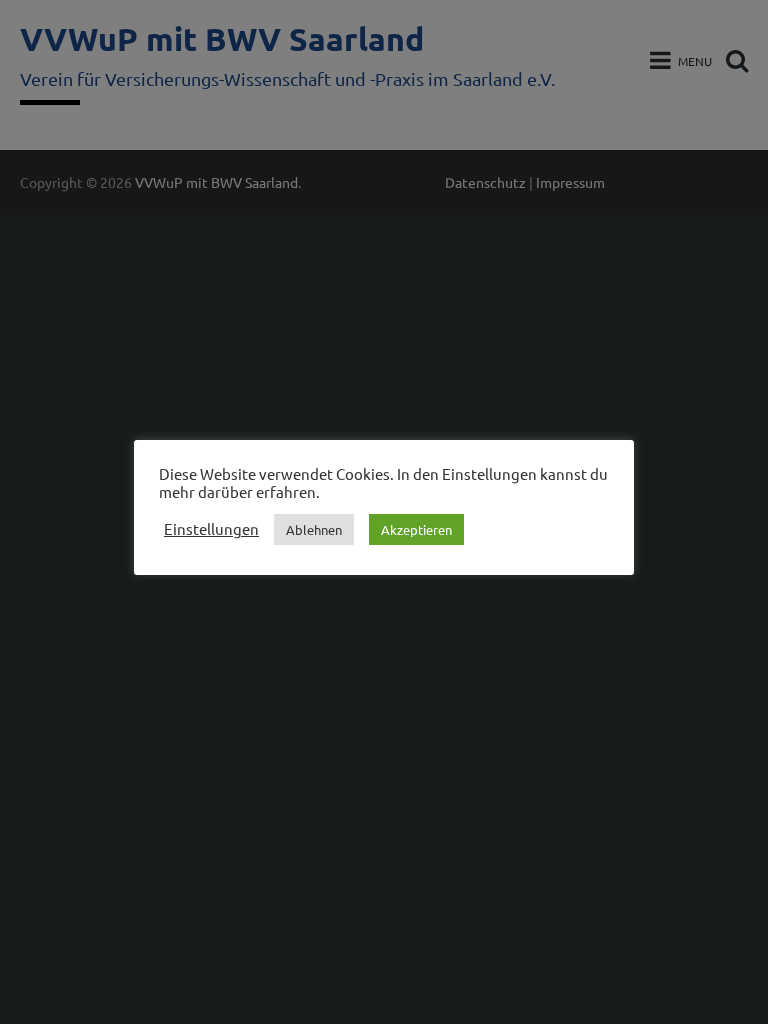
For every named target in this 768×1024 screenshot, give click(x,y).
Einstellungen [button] (211, 529)
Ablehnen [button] (314, 529)
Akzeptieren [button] (416, 529)
